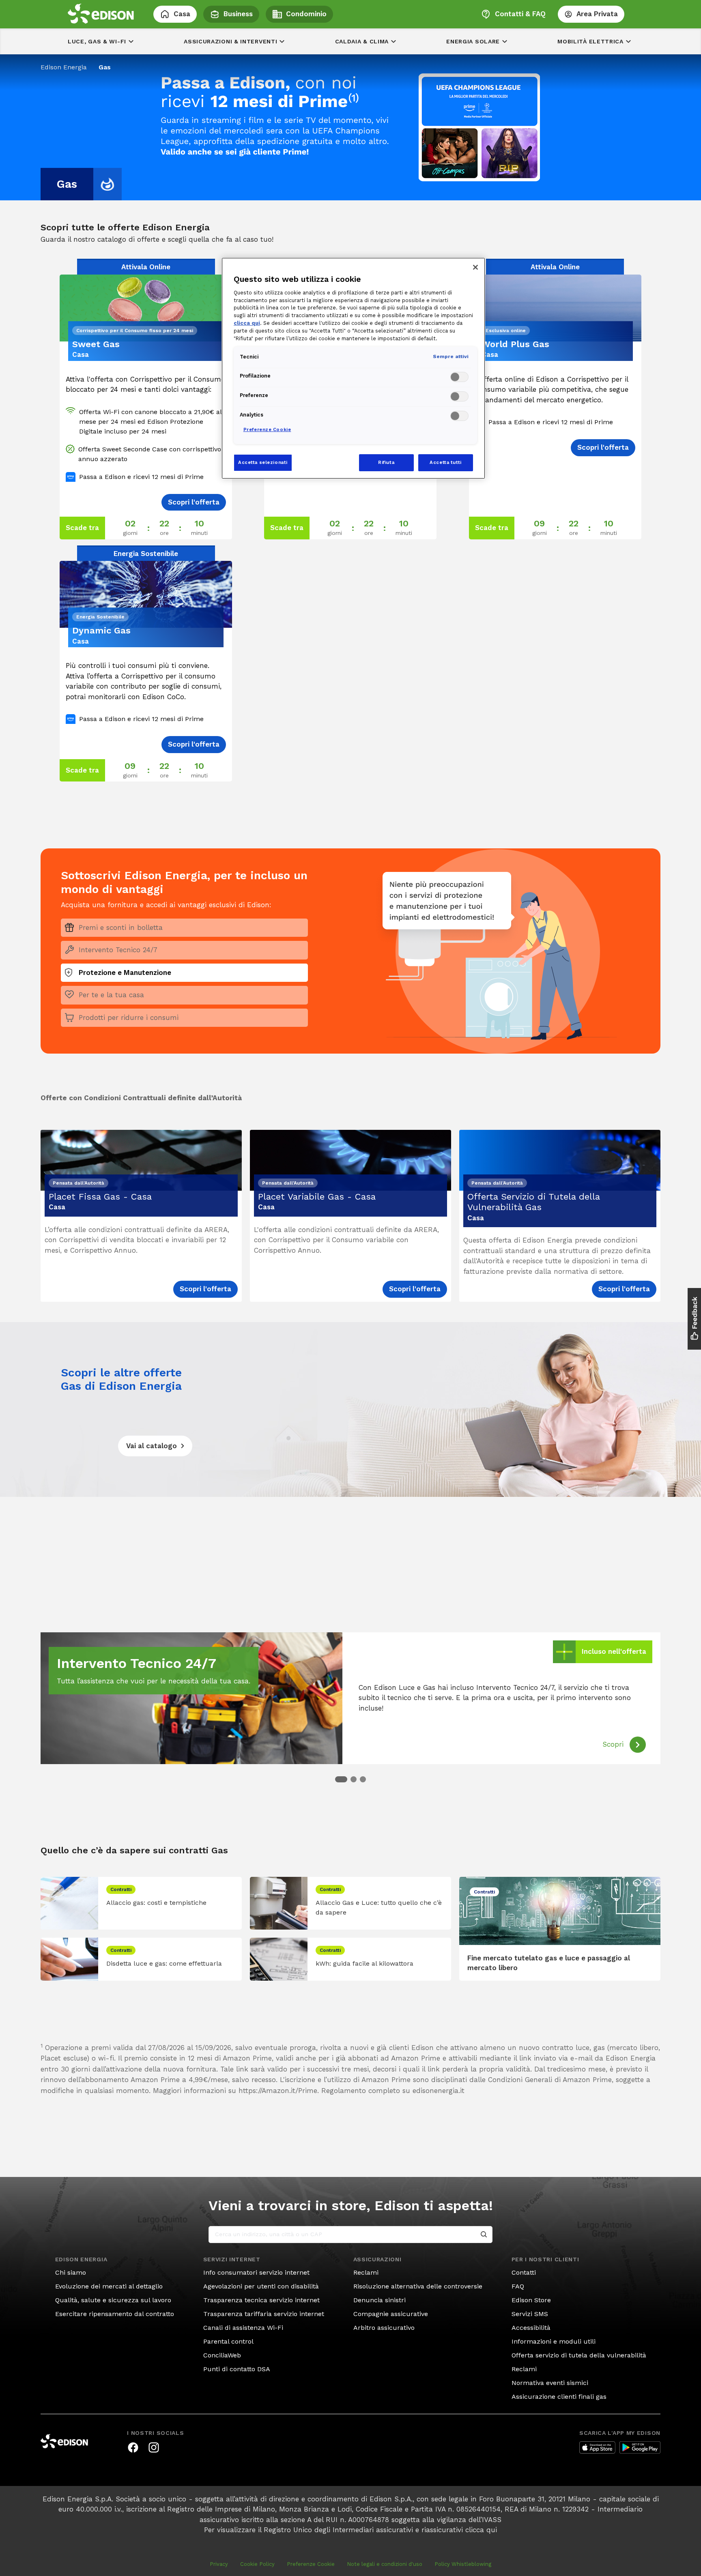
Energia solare (473, 41)
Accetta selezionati (263, 462)
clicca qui (481, 2530)
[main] (350, 1288)
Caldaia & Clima (362, 41)
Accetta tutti (445, 462)
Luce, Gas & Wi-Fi (97, 41)
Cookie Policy (257, 2564)
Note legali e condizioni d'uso (385, 2564)
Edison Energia (64, 67)
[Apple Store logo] (597, 2447)
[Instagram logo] (154, 2447)
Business (238, 14)
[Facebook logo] (133, 2447)
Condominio (306, 14)
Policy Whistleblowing (463, 2564)
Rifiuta (386, 462)
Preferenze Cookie (311, 2564)
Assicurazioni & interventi (230, 41)
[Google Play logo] (640, 2447)
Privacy (219, 2564)
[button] (341, 1779)
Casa (182, 14)
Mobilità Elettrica (590, 41)
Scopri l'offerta (205, 1289)
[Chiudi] (475, 267)
